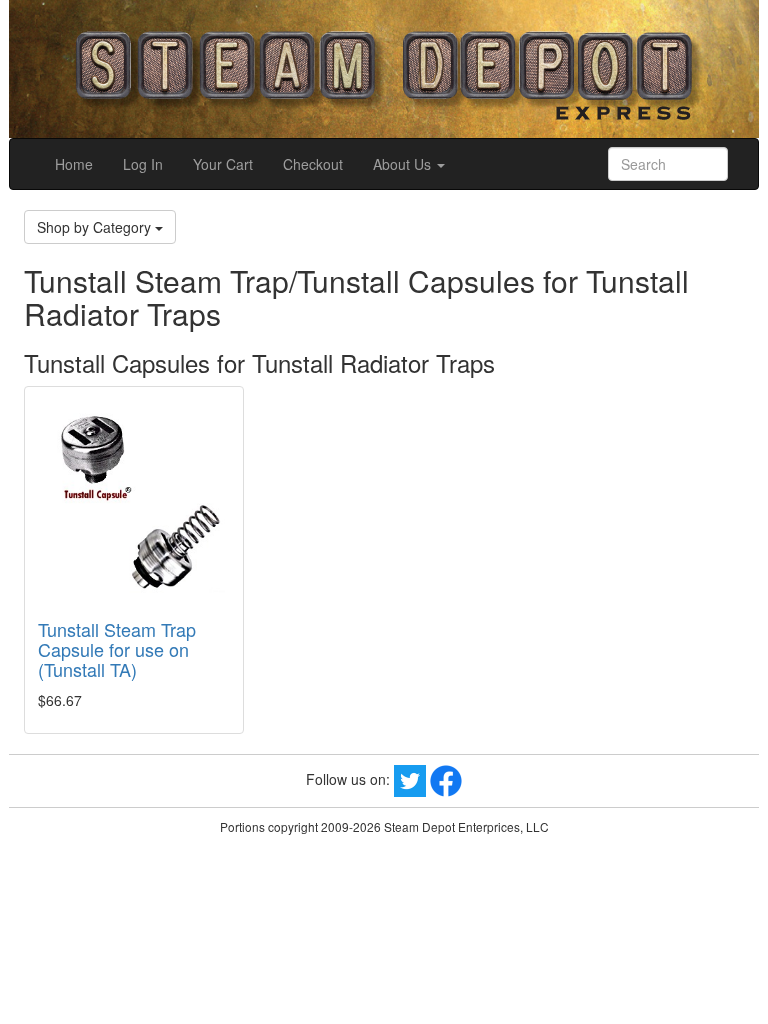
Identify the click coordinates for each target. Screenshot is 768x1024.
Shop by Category (96, 227)
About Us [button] (404, 164)
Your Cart (223, 164)
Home (74, 164)
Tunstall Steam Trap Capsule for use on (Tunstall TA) (117, 649)
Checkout (313, 164)
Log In (143, 164)
